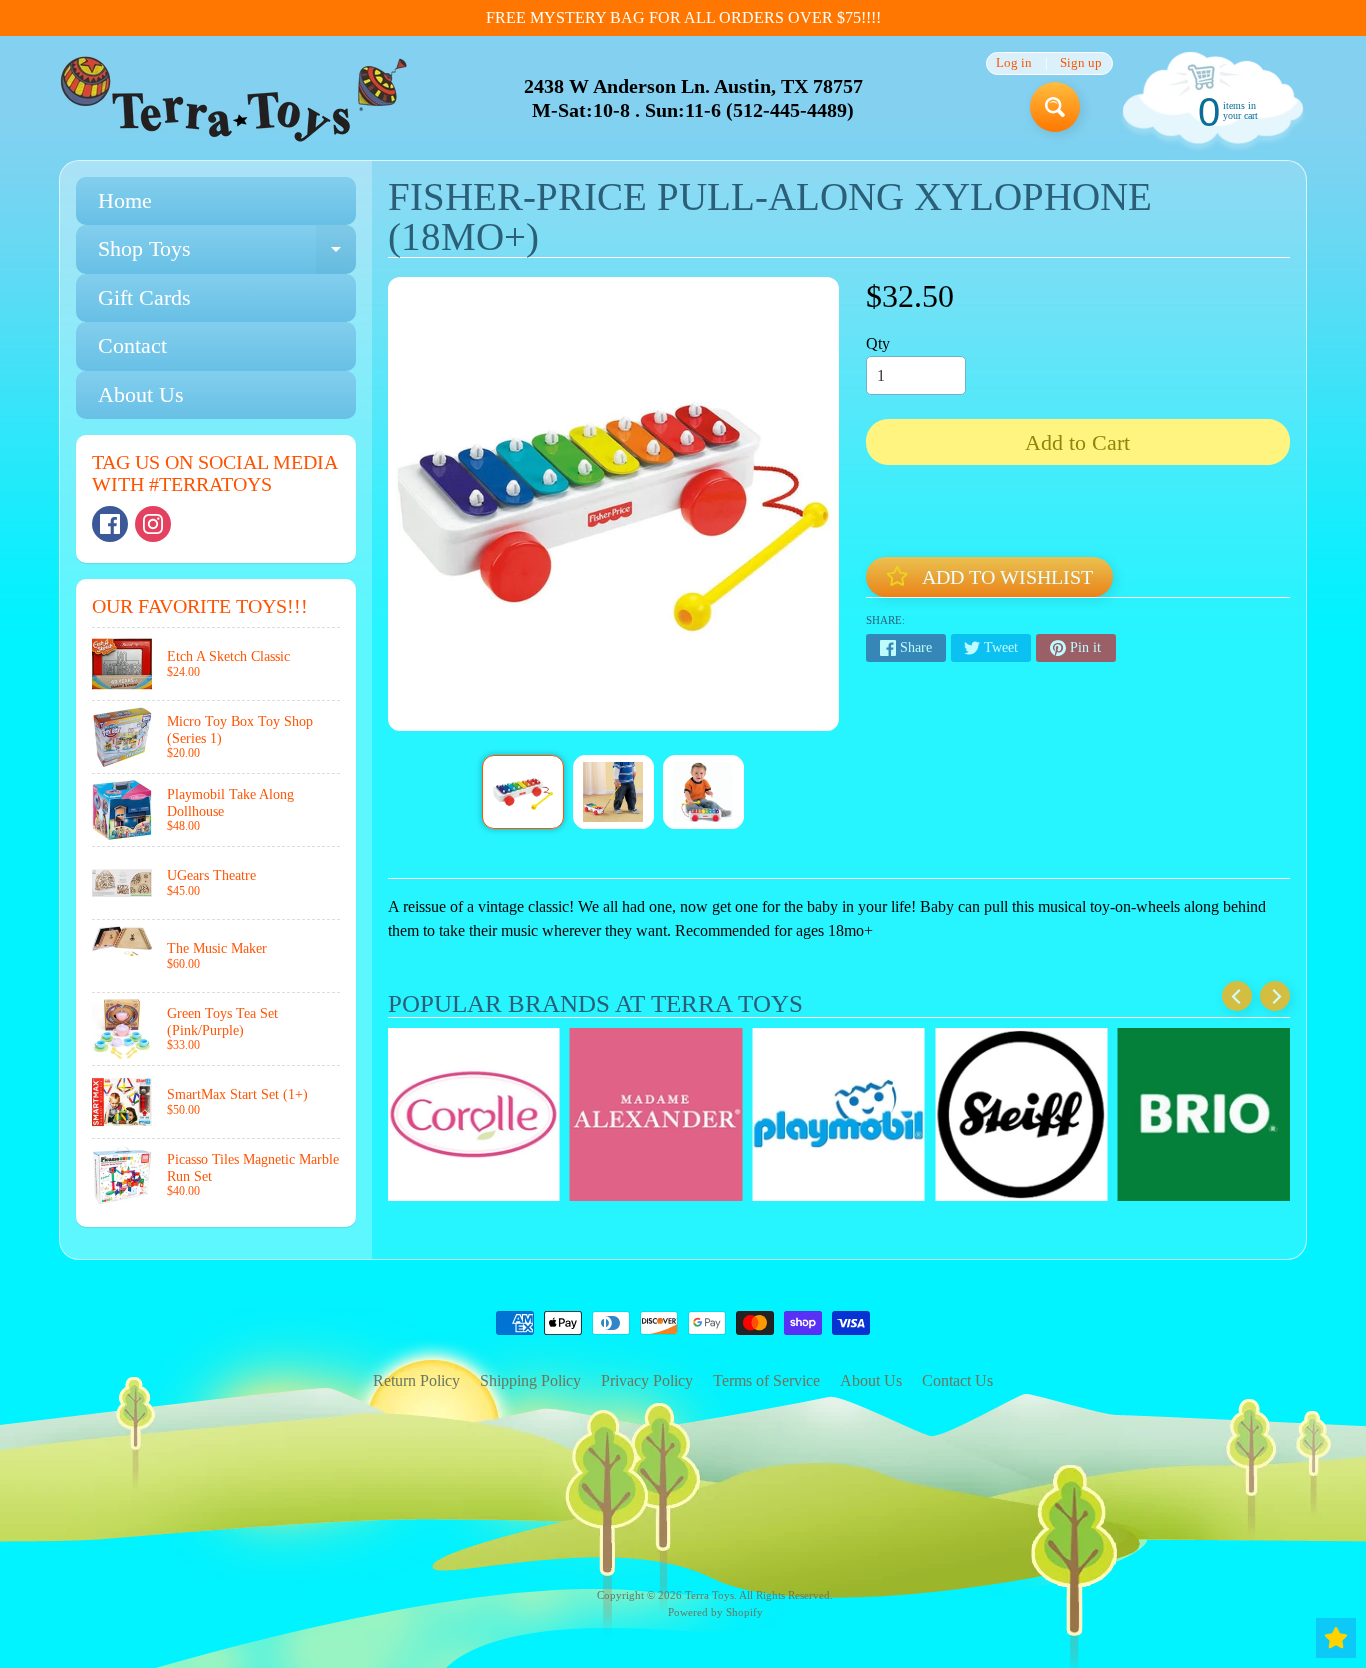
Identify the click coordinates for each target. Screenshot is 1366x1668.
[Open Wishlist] (1336, 1638)
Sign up (1081, 63)
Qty (878, 343)
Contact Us (957, 1380)
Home (125, 200)
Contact (132, 345)
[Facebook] (110, 524)
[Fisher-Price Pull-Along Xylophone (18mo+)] (522, 792)
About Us (141, 394)
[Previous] (1237, 996)
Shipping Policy (530, 1380)
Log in (1014, 63)
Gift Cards (144, 297)
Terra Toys (709, 1595)
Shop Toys (227, 254)
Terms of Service (766, 1380)
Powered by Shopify (715, 1612)
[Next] (1275, 996)
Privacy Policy (647, 1380)
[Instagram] (153, 524)
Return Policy (416, 1380)
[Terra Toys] (234, 98)
